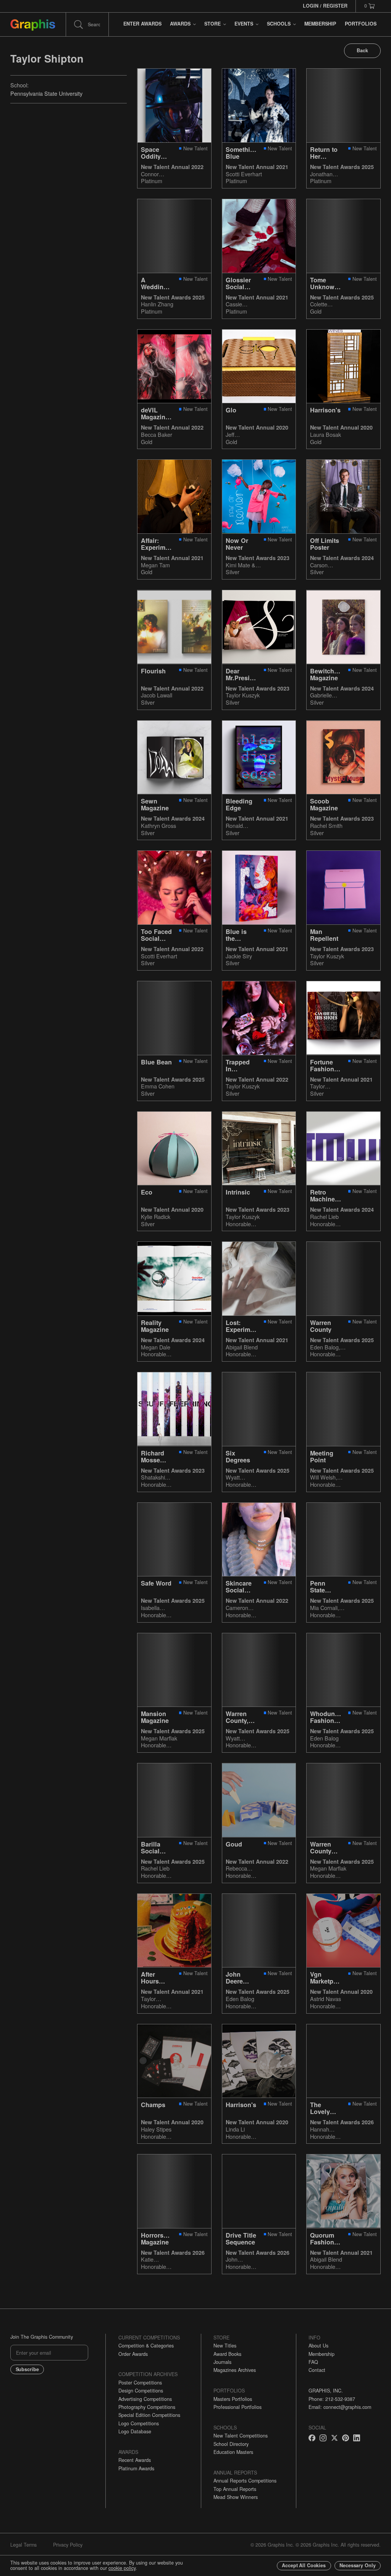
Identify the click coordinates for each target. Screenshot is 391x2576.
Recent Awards (135, 2460)
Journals (222, 2362)
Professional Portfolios (238, 2407)
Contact (317, 2370)
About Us (318, 2346)
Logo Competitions (139, 2423)
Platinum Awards (136, 2468)
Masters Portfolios (233, 2399)
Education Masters (233, 2452)
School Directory (231, 2444)
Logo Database (135, 2431)
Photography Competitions (147, 2407)
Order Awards (133, 2354)
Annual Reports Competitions (245, 2481)
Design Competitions (141, 2391)
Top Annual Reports (235, 2489)
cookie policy (122, 2568)
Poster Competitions (140, 2383)
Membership (322, 2354)
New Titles (225, 2346)
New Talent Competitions (241, 2436)
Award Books (227, 2354)
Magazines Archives (235, 2370)
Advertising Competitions (145, 2399)
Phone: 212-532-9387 (332, 2399)
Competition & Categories (146, 2346)
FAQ (313, 2362)
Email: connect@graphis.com (340, 2407)
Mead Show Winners (236, 2497)
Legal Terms (23, 2545)
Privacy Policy (68, 2545)
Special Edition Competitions (149, 2415)
